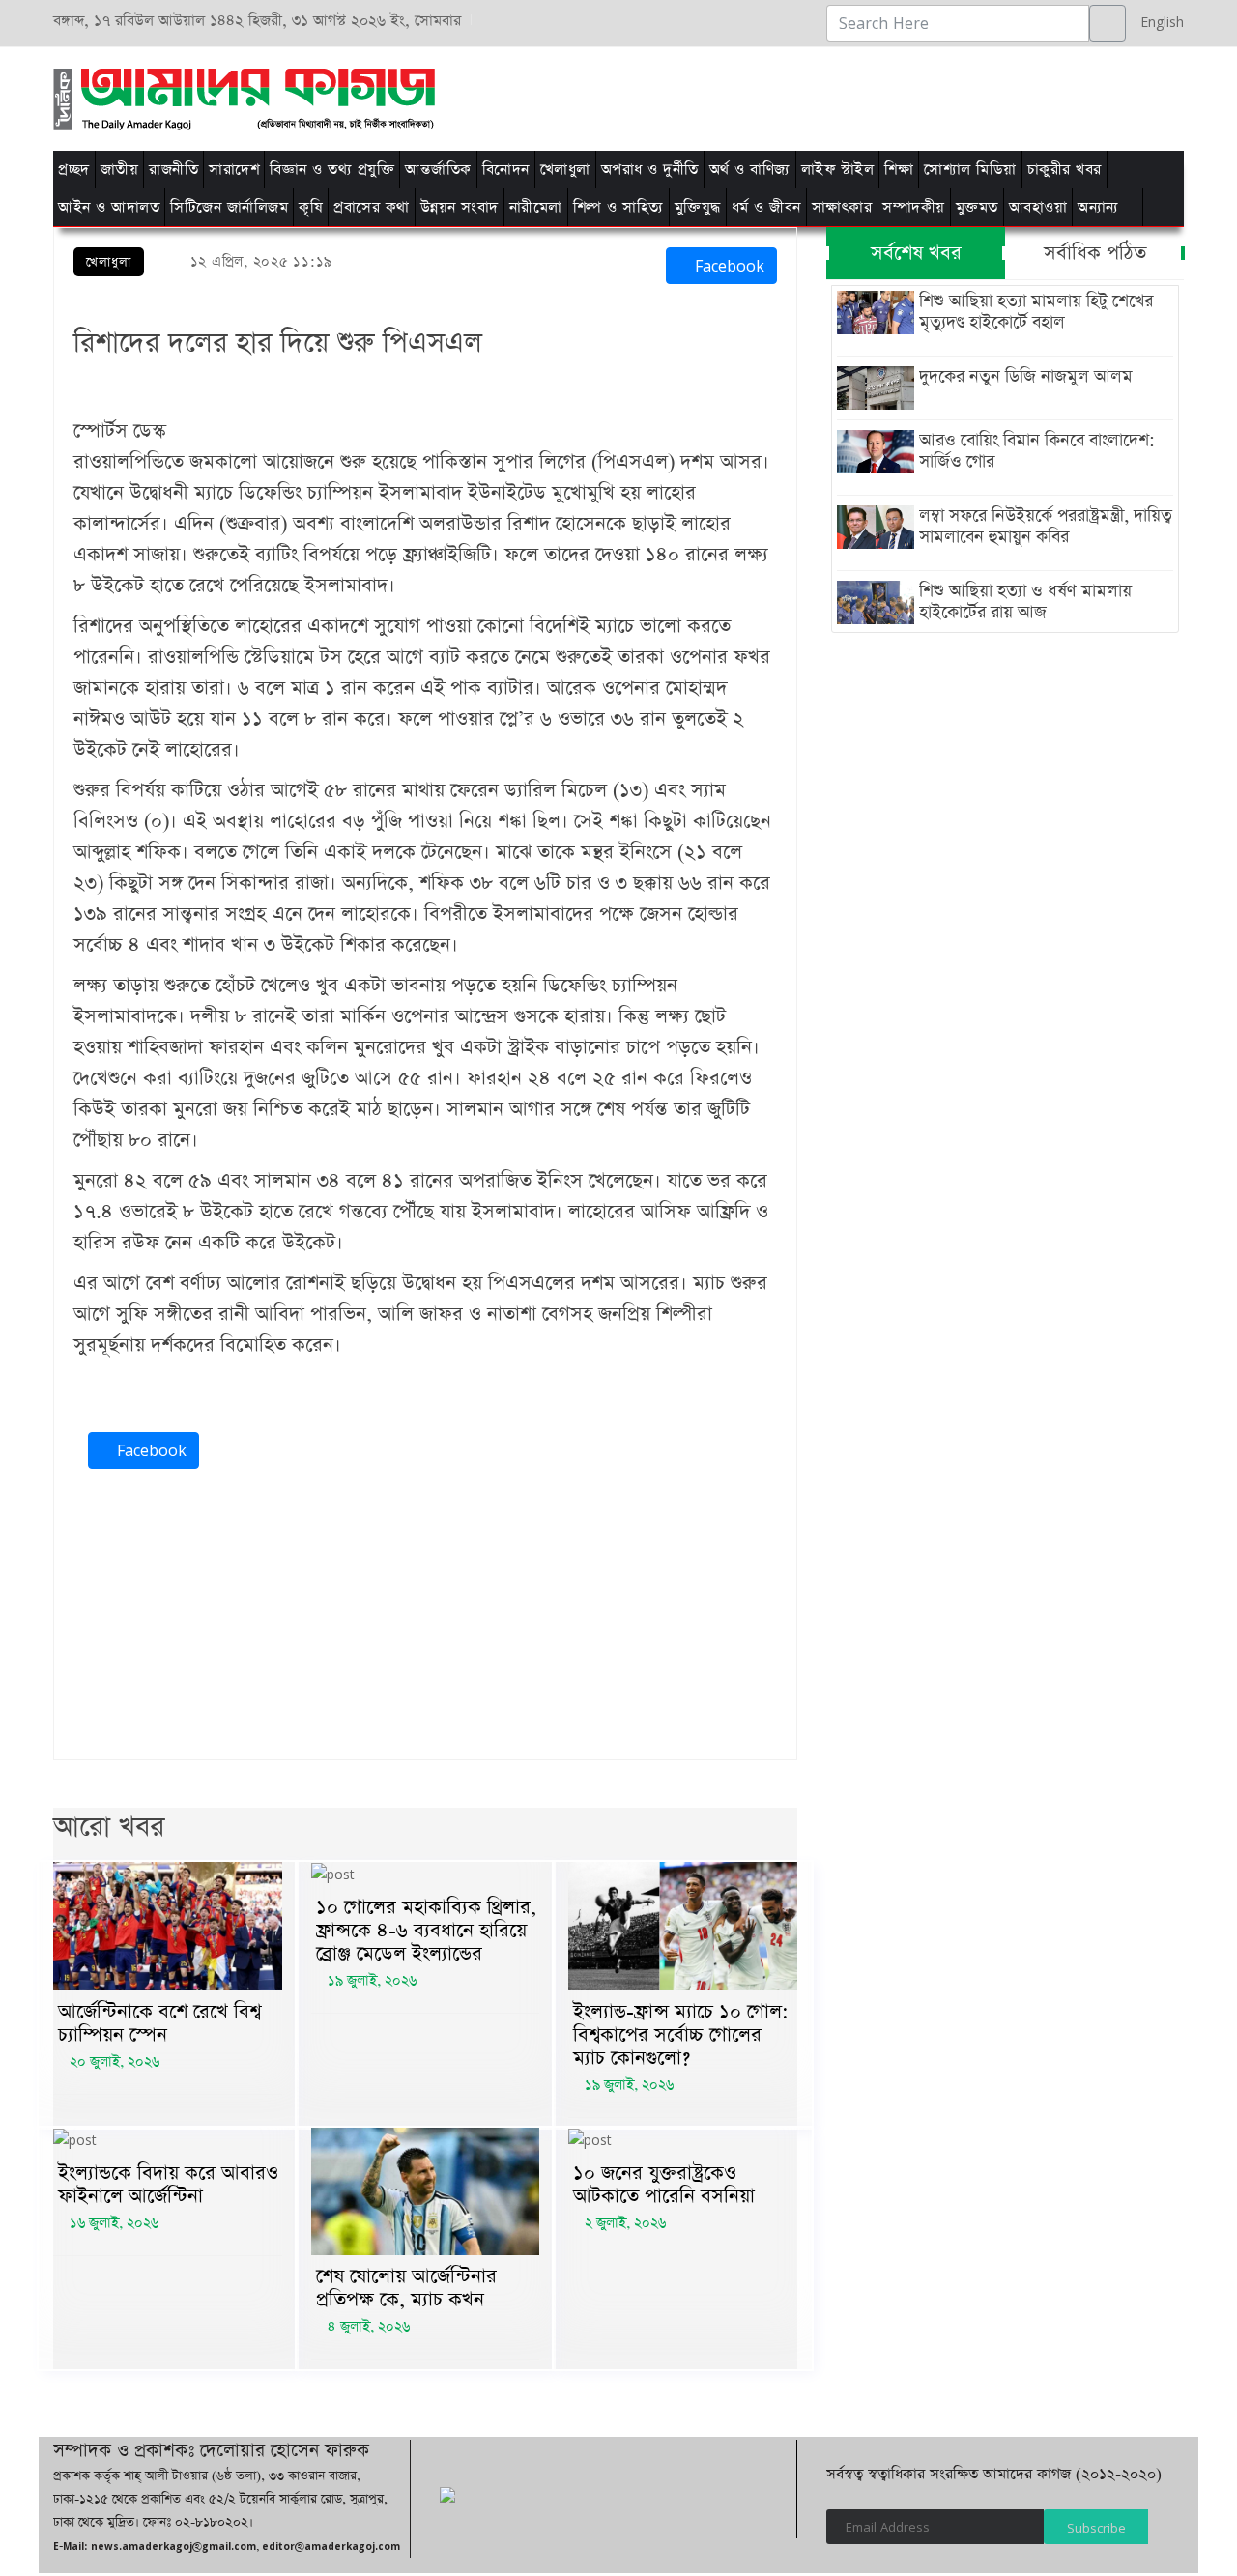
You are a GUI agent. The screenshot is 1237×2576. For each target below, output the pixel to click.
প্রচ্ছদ (74, 170)
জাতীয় (120, 170)
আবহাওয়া (1038, 207)
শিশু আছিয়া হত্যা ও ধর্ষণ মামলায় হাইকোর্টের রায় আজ (1025, 602)
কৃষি (311, 207)
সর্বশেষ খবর (916, 253)
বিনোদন (506, 170)
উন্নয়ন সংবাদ (460, 207)
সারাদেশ (234, 170)
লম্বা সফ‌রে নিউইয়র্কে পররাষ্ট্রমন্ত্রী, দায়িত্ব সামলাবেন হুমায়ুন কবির (1046, 527)
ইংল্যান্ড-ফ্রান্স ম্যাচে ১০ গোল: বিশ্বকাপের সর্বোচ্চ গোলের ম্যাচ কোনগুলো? (681, 2035)
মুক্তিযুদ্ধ (698, 207)
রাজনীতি (173, 170)
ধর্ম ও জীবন (766, 207)
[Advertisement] (863, 96)
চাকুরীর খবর (1064, 170)
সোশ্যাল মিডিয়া (970, 170)
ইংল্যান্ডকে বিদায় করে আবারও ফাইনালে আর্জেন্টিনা (168, 2185)
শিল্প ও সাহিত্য (618, 207)
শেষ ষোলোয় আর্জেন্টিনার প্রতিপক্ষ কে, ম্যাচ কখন (406, 2288)
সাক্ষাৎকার (842, 207)
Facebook (727, 266)
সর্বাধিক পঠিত (1095, 253)
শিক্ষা (899, 170)
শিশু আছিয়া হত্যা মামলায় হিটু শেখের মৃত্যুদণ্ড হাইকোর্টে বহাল (1036, 312)
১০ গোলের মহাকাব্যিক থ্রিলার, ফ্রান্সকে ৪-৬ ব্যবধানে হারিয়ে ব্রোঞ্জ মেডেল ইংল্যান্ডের (426, 1931)
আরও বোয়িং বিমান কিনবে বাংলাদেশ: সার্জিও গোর (1037, 451)
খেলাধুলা (565, 170)
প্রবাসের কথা (372, 207)
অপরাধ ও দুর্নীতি (650, 170)
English (1157, 22)
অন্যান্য (1098, 207)
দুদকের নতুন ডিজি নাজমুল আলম (1026, 377)
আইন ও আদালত (109, 207)
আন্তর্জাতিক (438, 170)
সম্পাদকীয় (914, 207)
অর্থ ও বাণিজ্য (750, 170)
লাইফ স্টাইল (838, 170)
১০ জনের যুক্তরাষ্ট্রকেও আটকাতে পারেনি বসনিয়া (664, 2185)
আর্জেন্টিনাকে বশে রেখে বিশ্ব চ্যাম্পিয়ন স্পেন (159, 2023)
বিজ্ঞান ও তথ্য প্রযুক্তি (332, 170)
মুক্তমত (977, 207)
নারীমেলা (536, 207)
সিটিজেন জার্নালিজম (229, 207)
